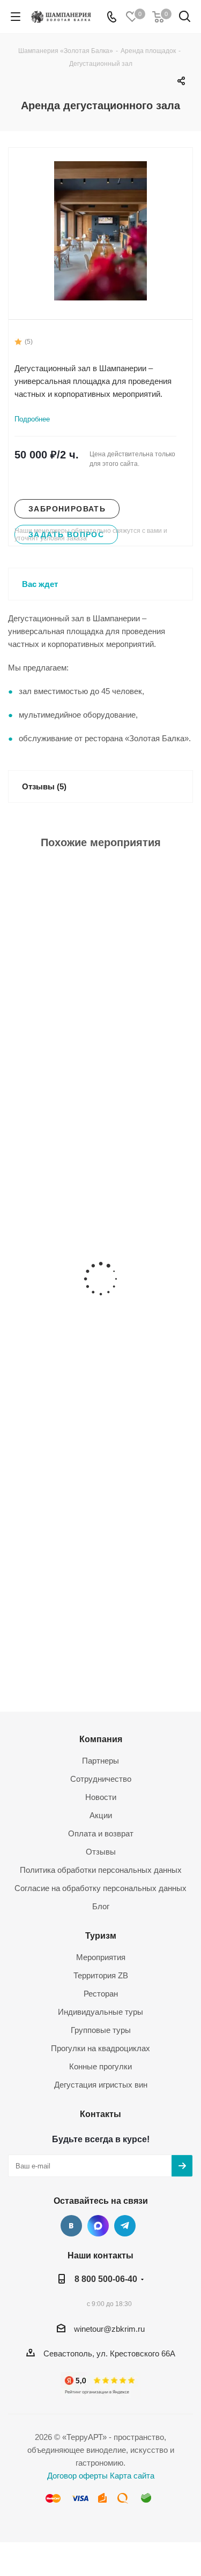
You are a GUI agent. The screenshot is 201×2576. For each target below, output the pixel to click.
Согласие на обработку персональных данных (100, 1888)
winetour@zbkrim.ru (109, 2329)
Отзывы (101, 1852)
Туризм (101, 1935)
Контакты (100, 2114)
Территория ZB (101, 1975)
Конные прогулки (100, 2066)
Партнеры (100, 1761)
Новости (101, 1797)
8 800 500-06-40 (106, 2279)
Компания (101, 1739)
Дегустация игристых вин (101, 2085)
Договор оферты (77, 2476)
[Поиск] (185, 18)
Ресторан (101, 1994)
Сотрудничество (101, 1779)
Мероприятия (101, 1957)
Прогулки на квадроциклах (100, 2048)
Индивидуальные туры (100, 2012)
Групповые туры (101, 2030)
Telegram (125, 2226)
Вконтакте (71, 2226)
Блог (101, 1906)
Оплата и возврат (101, 1833)
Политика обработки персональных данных (101, 1870)
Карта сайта (132, 2476)
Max (98, 2226)
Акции (101, 1815)
